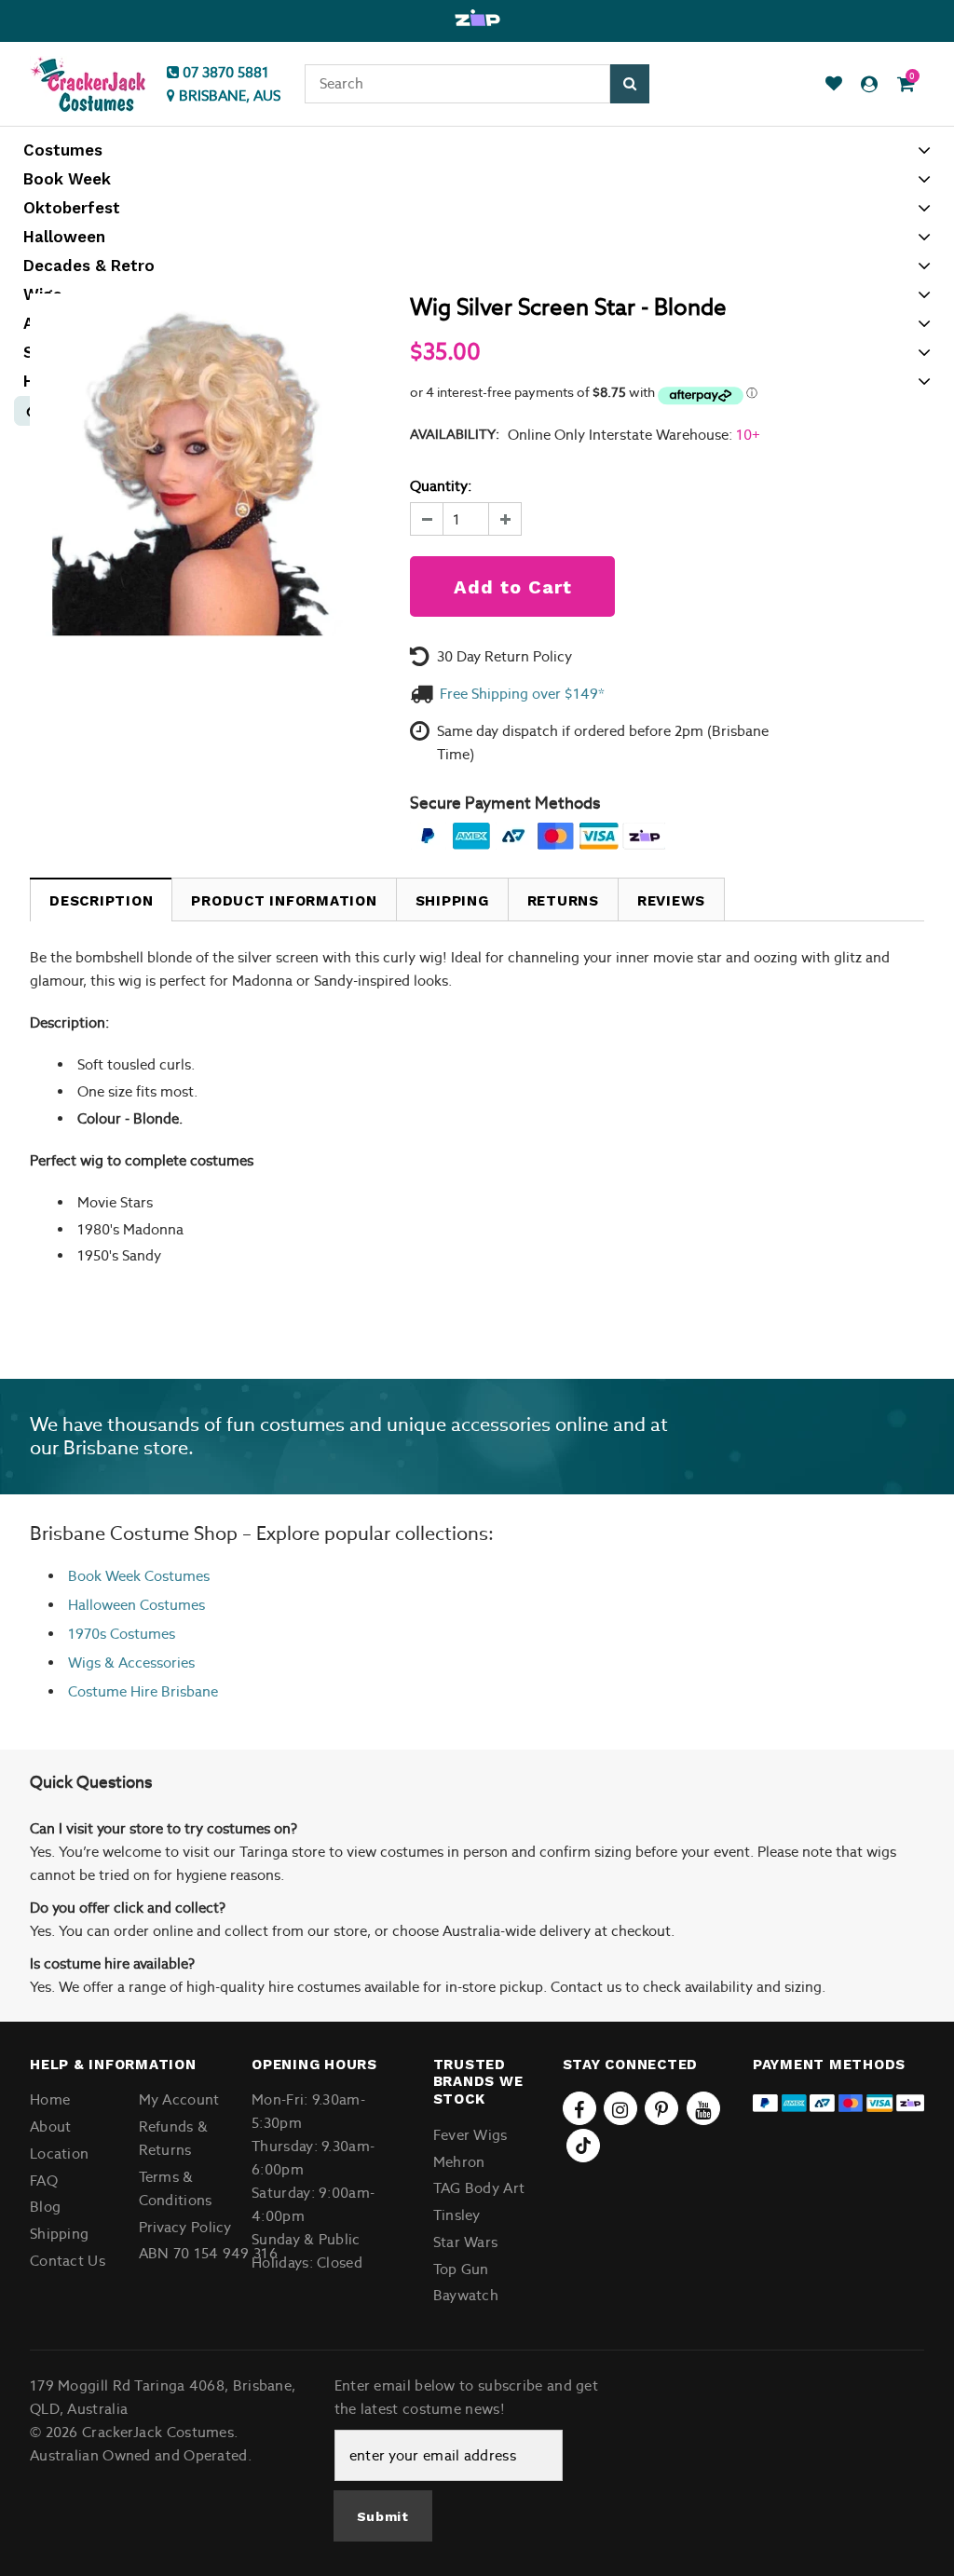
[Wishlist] (834, 84)
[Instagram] (620, 2108)
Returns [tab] (563, 901)
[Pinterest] (661, 2108)
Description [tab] (101, 901)
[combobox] (457, 84)
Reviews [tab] (671, 901)
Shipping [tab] (452, 901)
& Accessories (148, 1663)
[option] (477, 19)
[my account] (869, 84)
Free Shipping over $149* (522, 694)
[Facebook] (579, 2108)
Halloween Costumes (136, 1605)
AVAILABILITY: (455, 434)
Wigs (84, 1663)
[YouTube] (703, 2108)
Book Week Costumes (139, 1576)
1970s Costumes (122, 1634)
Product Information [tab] (284, 901)
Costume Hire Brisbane (143, 1691)
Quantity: (441, 486)
